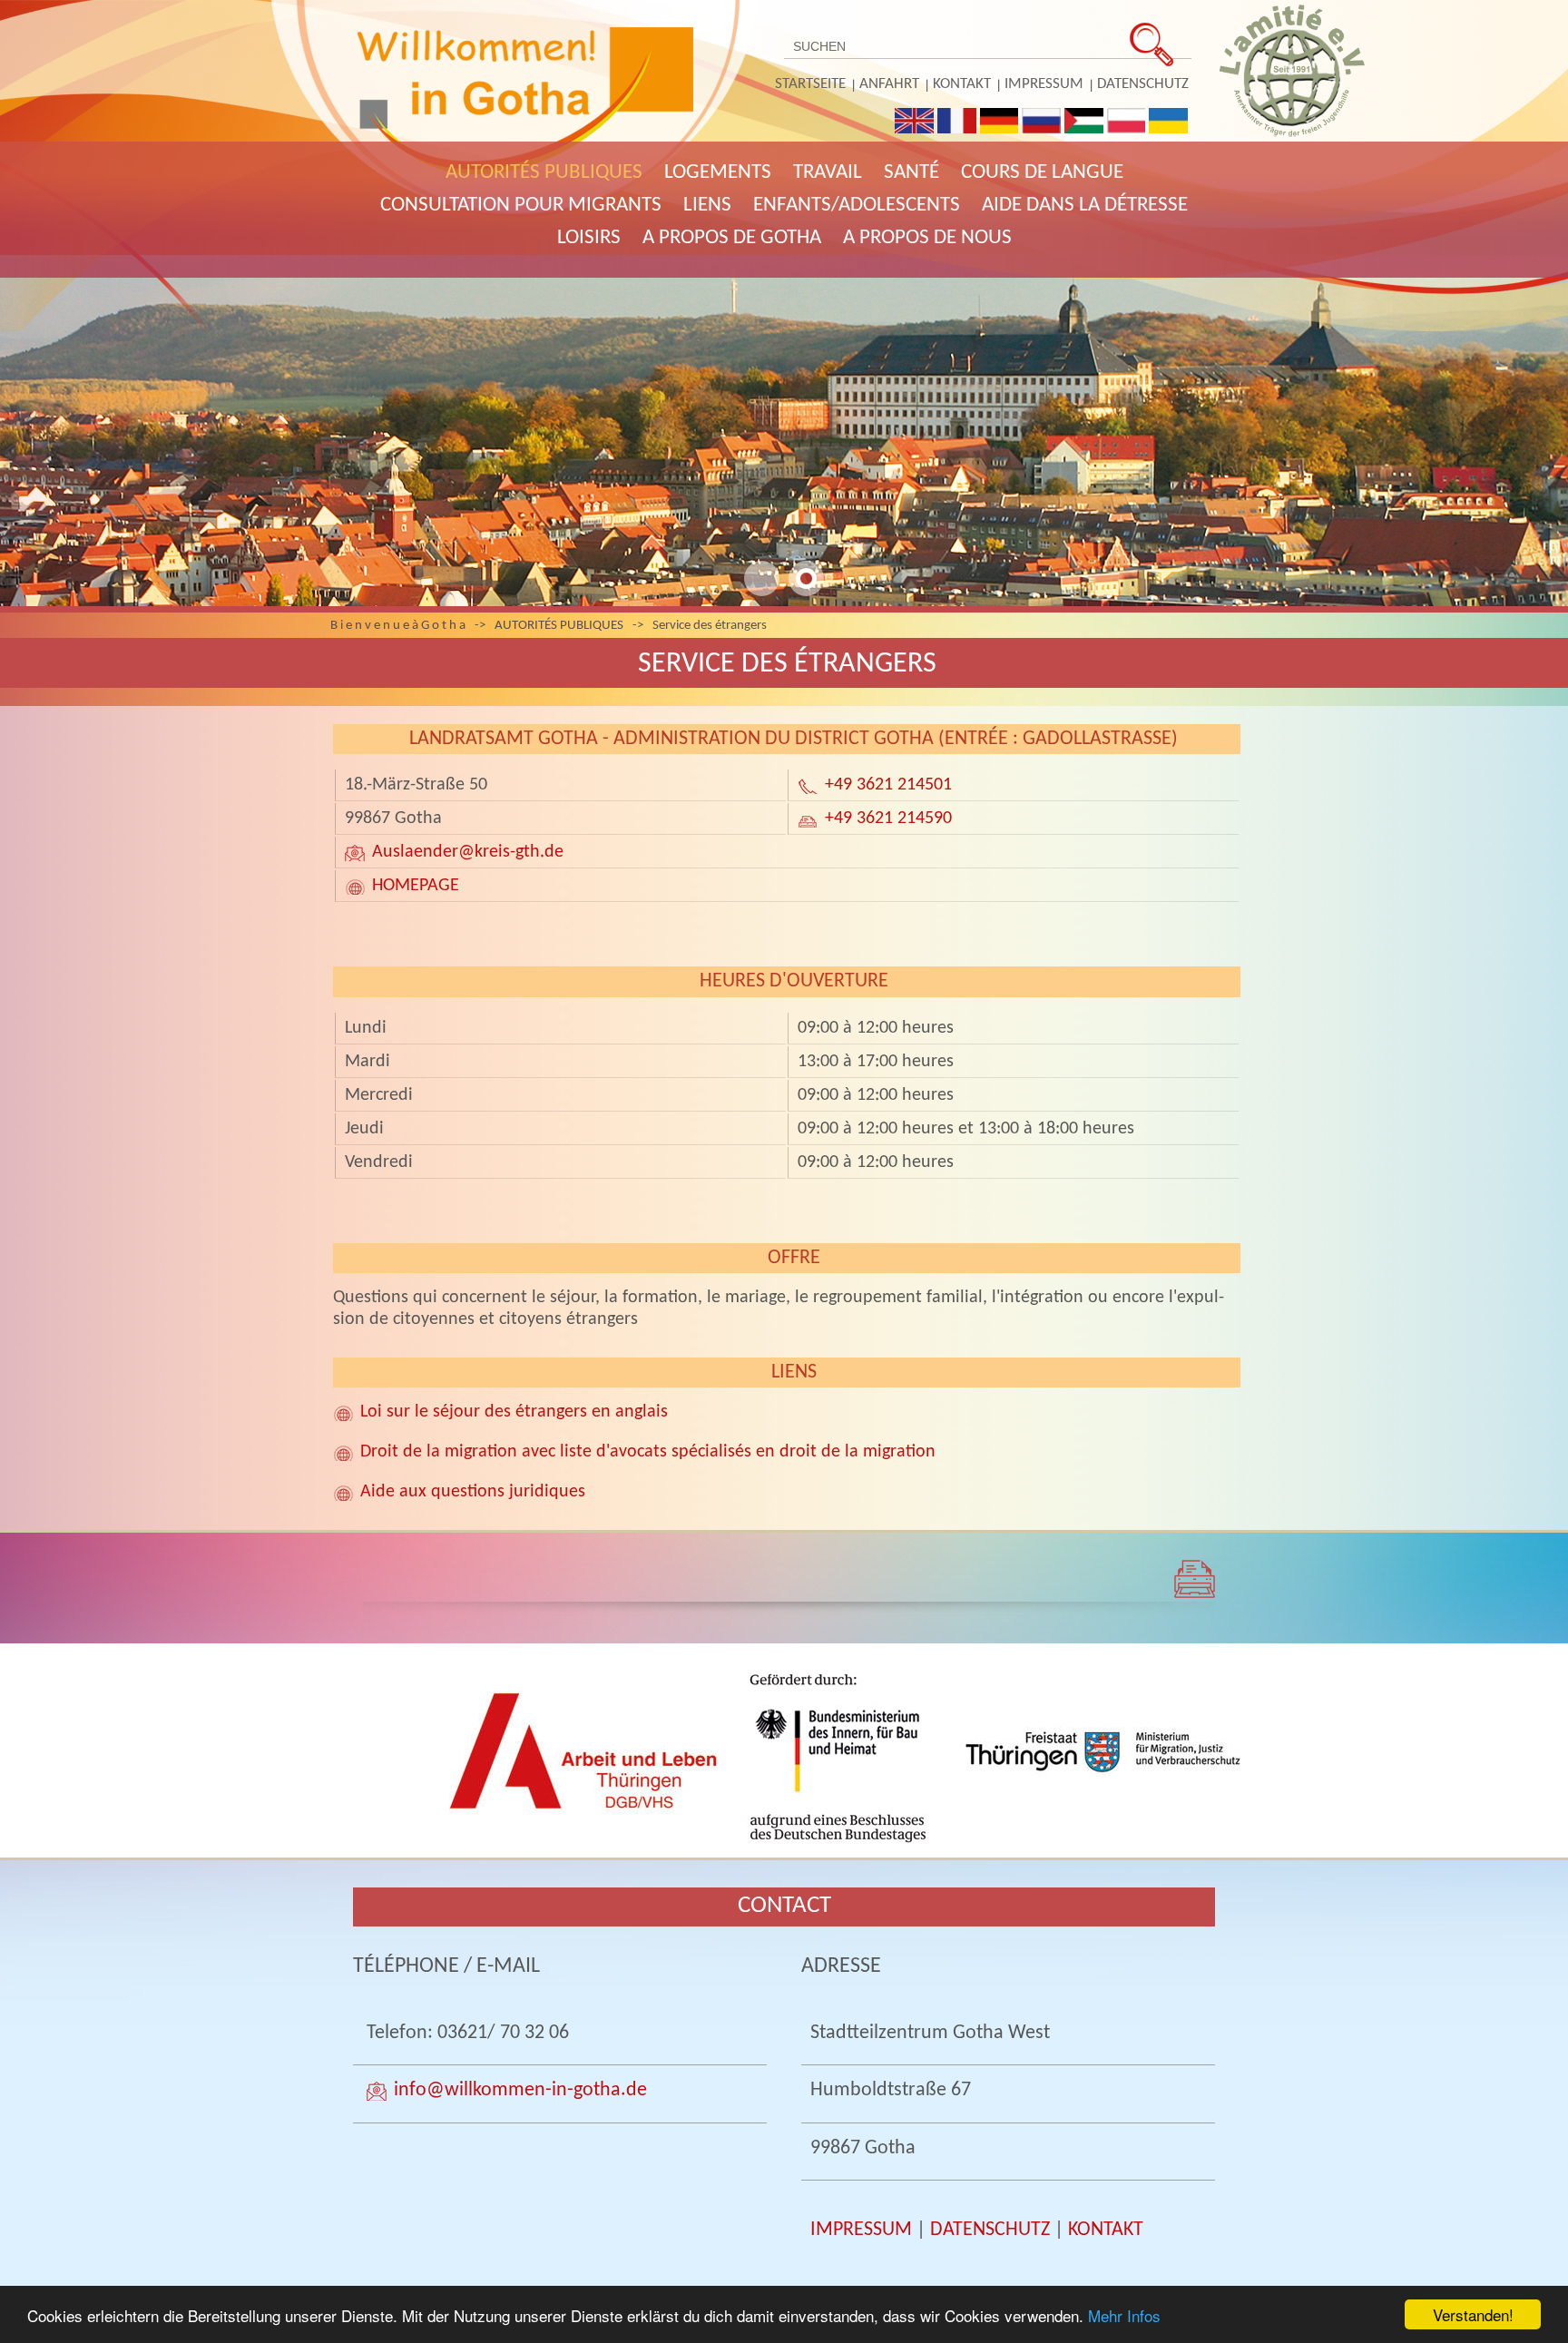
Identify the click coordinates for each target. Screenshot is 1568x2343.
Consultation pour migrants (521, 206)
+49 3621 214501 (888, 785)
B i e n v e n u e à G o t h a (398, 626)
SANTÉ (911, 173)
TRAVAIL (828, 173)
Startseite (810, 84)
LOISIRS (589, 238)
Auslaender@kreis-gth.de (468, 852)
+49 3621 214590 (888, 819)
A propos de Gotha (732, 238)
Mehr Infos (1124, 2315)
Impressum (1044, 84)
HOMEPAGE (416, 886)
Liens (707, 206)
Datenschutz (1143, 84)
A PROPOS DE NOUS (927, 238)
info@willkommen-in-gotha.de (520, 2090)
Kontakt (962, 84)
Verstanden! (1473, 2314)
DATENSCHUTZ (990, 2230)
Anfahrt (889, 84)
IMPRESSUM (861, 2230)
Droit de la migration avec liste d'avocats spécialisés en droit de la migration (648, 1452)
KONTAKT (1106, 2230)
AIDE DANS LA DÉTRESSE (1085, 206)
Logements (718, 173)
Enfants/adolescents (857, 206)
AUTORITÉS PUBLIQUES (544, 173)
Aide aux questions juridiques (473, 1492)
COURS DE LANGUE (1042, 173)
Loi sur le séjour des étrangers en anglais (514, 1412)
